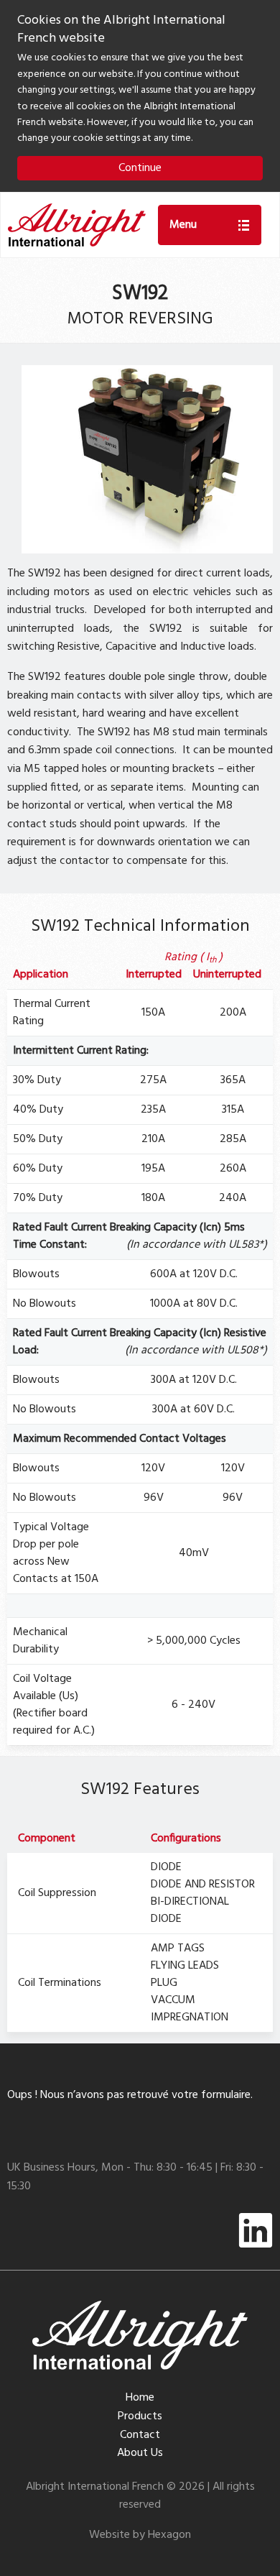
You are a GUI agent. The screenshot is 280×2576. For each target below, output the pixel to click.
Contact (140, 2435)
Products (140, 2416)
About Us (140, 2453)
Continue (140, 168)
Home (140, 2398)
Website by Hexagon (140, 2535)
